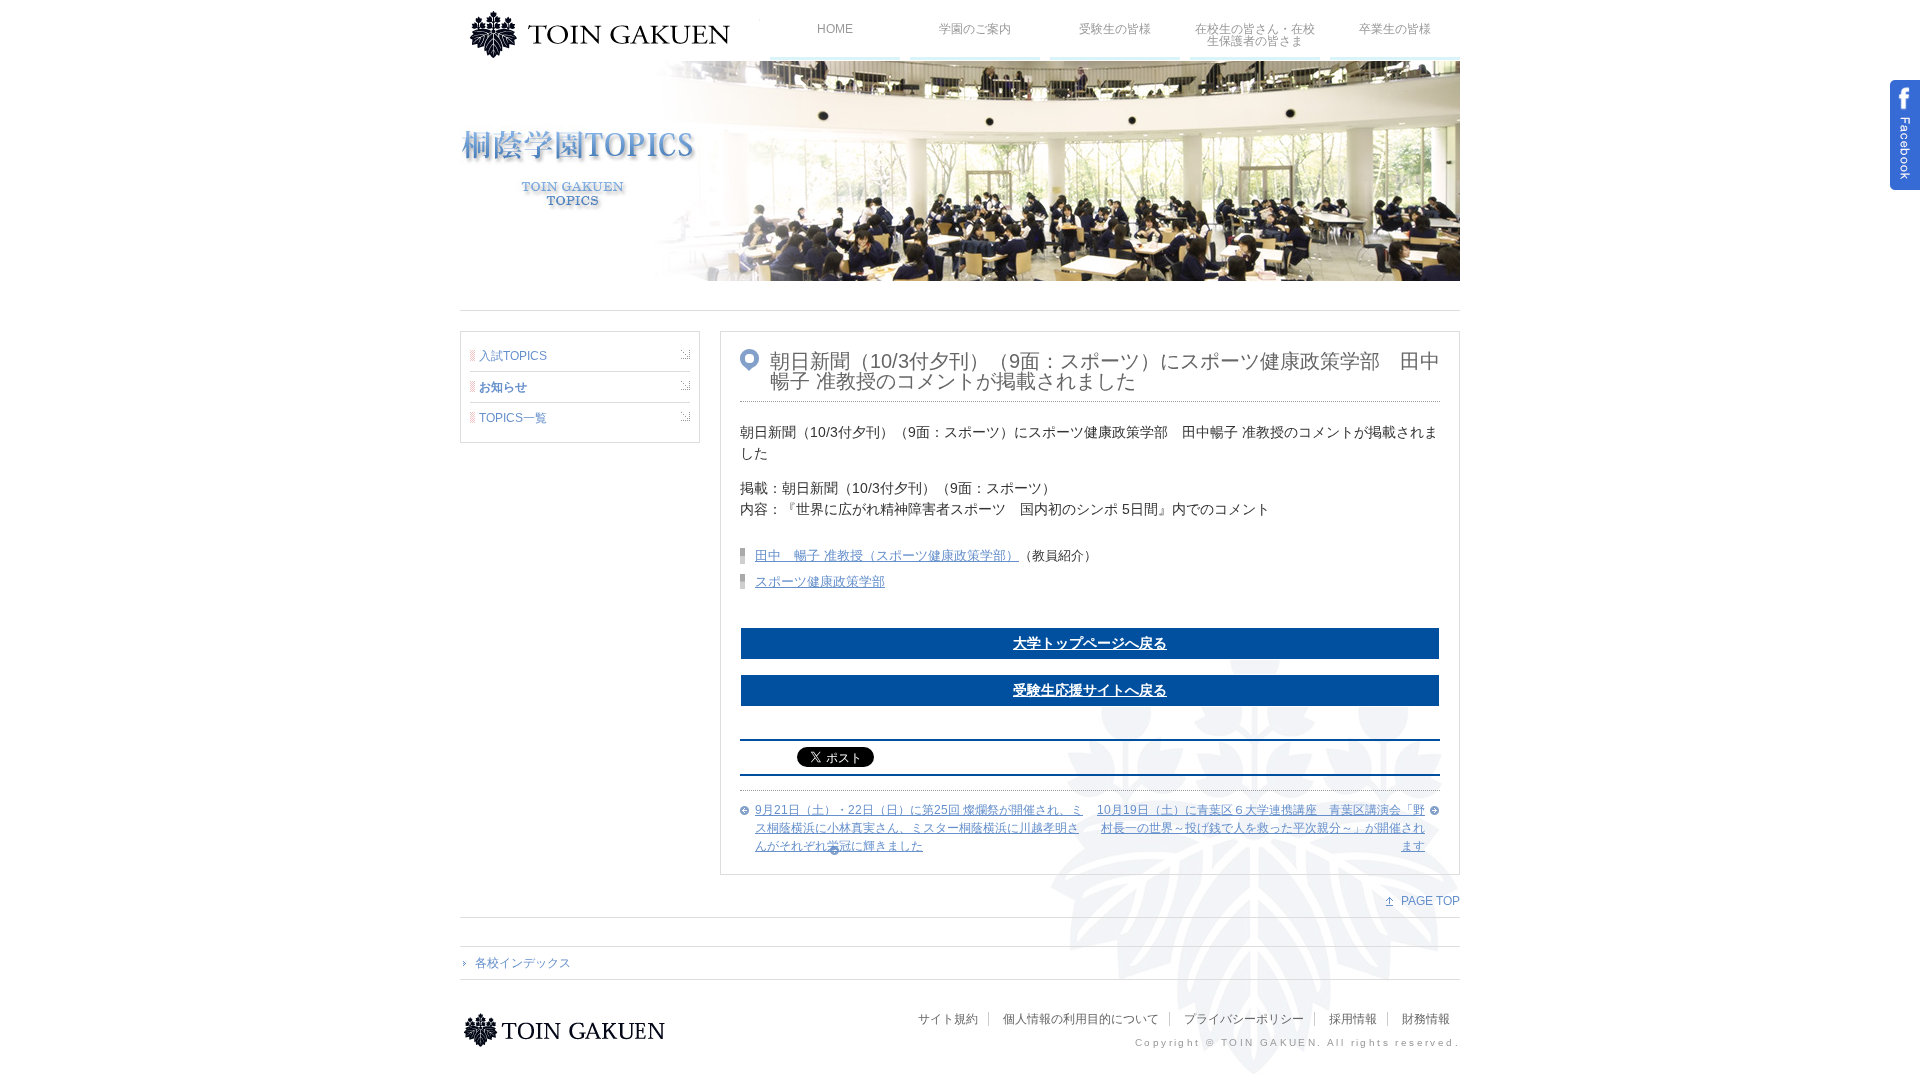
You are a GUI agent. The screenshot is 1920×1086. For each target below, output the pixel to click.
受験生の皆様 (1115, 29)
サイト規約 (948, 1019)
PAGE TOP (1430, 901)
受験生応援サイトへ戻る (1090, 690)
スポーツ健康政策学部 (820, 581)
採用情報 (1353, 1019)
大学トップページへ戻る (1090, 643)
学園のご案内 (975, 29)
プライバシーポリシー (1244, 1019)
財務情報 (1426, 1019)
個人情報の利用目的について (1081, 1019)
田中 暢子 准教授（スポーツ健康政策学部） (887, 555)
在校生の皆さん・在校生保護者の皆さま (1255, 35)
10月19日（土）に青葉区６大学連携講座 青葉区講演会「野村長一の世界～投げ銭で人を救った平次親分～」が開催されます (1261, 828)
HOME (835, 29)
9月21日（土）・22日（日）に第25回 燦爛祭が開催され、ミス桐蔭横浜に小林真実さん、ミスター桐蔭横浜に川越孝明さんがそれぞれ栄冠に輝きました (919, 828)
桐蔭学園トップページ (567, 1030)
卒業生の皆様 (1395, 29)
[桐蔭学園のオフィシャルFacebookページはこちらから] (1905, 135)
